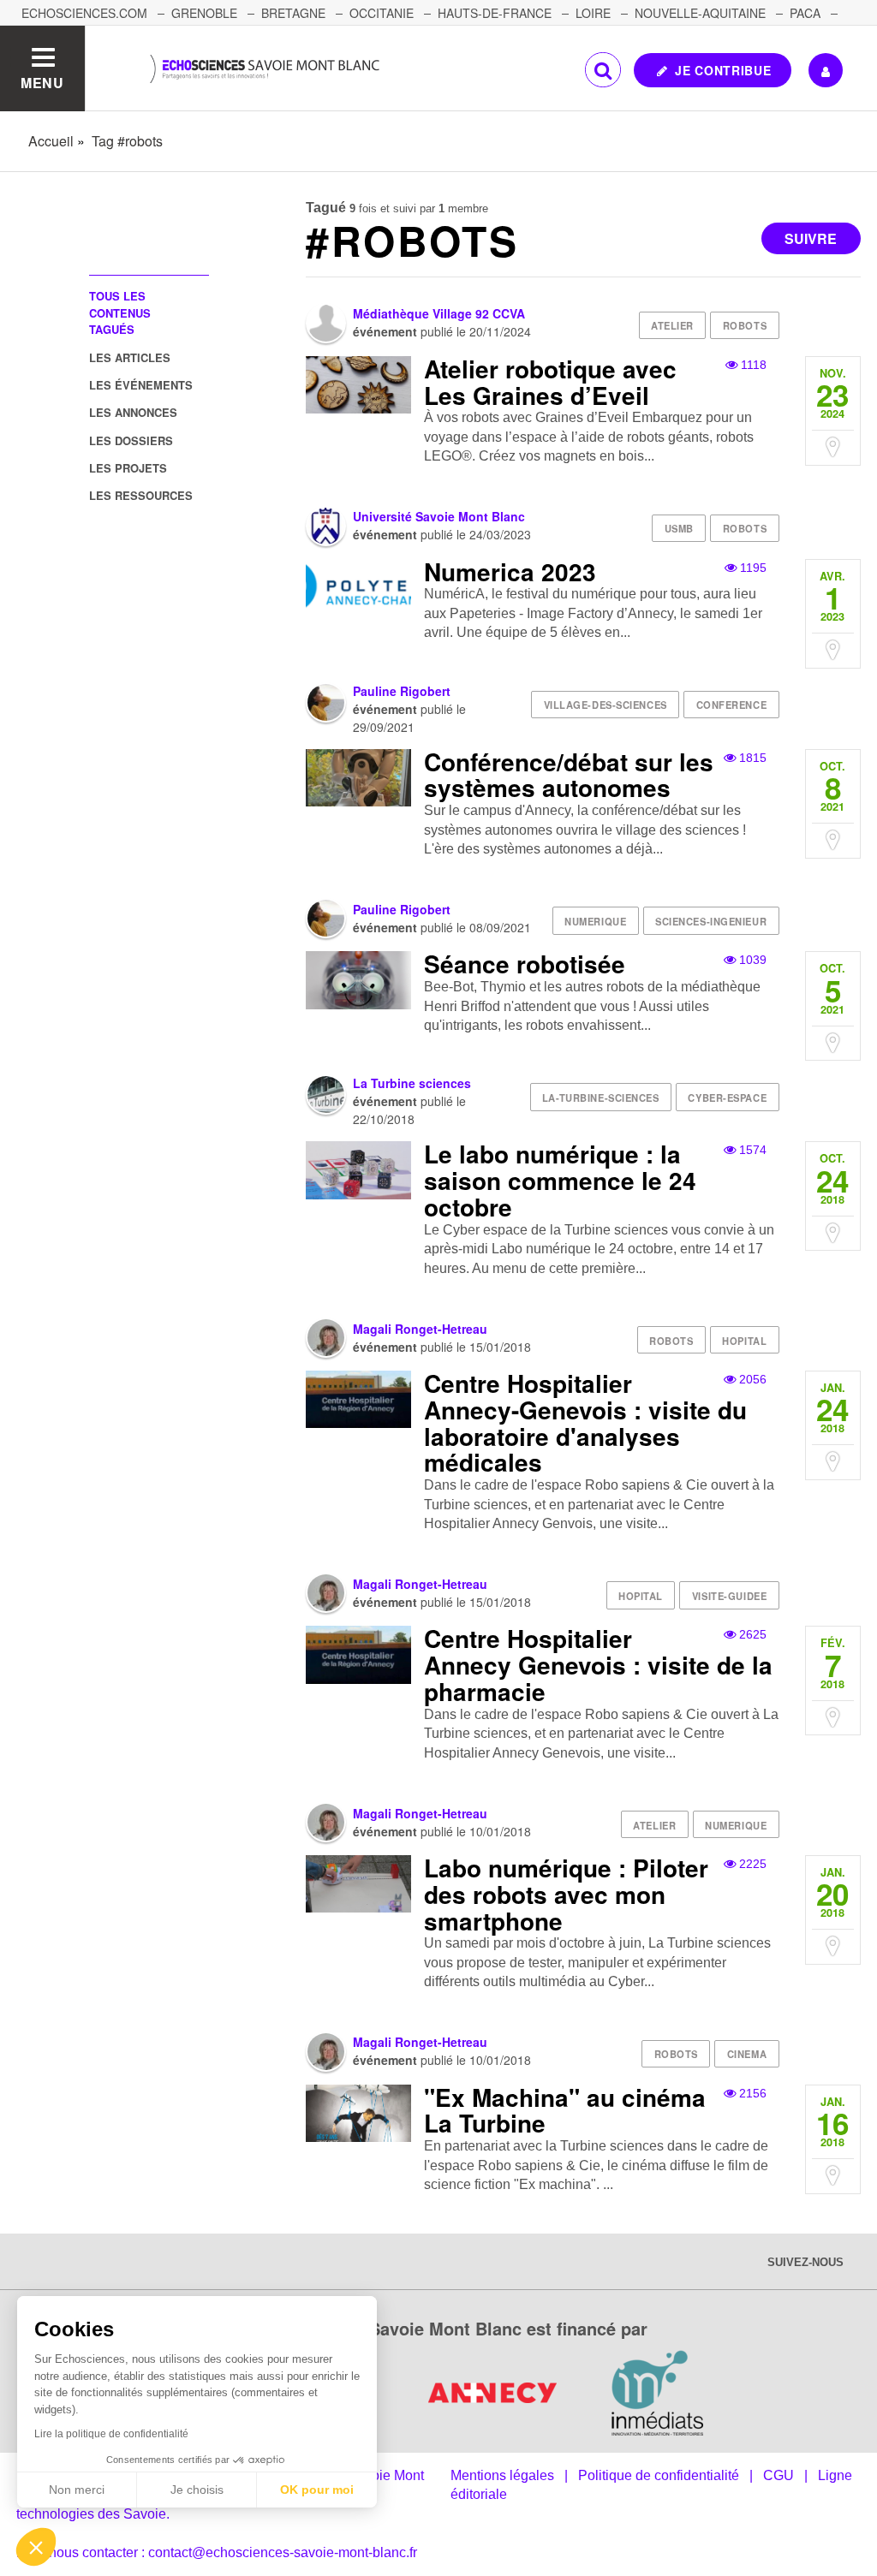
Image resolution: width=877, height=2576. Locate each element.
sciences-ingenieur (711, 921)
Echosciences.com (84, 13)
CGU (779, 2475)
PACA (805, 13)
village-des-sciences (606, 705)
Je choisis (197, 2490)
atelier (672, 325)
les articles (130, 357)
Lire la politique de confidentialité (111, 2434)
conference (732, 705)
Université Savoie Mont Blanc (439, 516)
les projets (128, 468)
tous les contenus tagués (120, 312)
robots (745, 325)
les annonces (133, 412)
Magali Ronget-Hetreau (420, 1329)
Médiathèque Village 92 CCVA (439, 313)
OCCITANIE (382, 13)
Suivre (811, 238)
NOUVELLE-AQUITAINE (700, 13)
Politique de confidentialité (659, 2475)
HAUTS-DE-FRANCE (495, 13)
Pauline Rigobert (402, 691)
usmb (679, 528)
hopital (744, 1341)
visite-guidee (729, 1596)
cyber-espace (727, 1098)
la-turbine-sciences (601, 1098)
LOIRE (593, 13)
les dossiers (131, 440)
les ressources (141, 495)
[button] (36, 2547)
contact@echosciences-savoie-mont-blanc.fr (283, 2552)
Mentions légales (502, 2475)
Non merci (77, 2490)
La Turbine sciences (412, 1083)
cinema (747, 2054)
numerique (595, 921)
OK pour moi (317, 2490)
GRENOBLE (204, 13)
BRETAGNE (293, 13)
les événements (141, 385)
